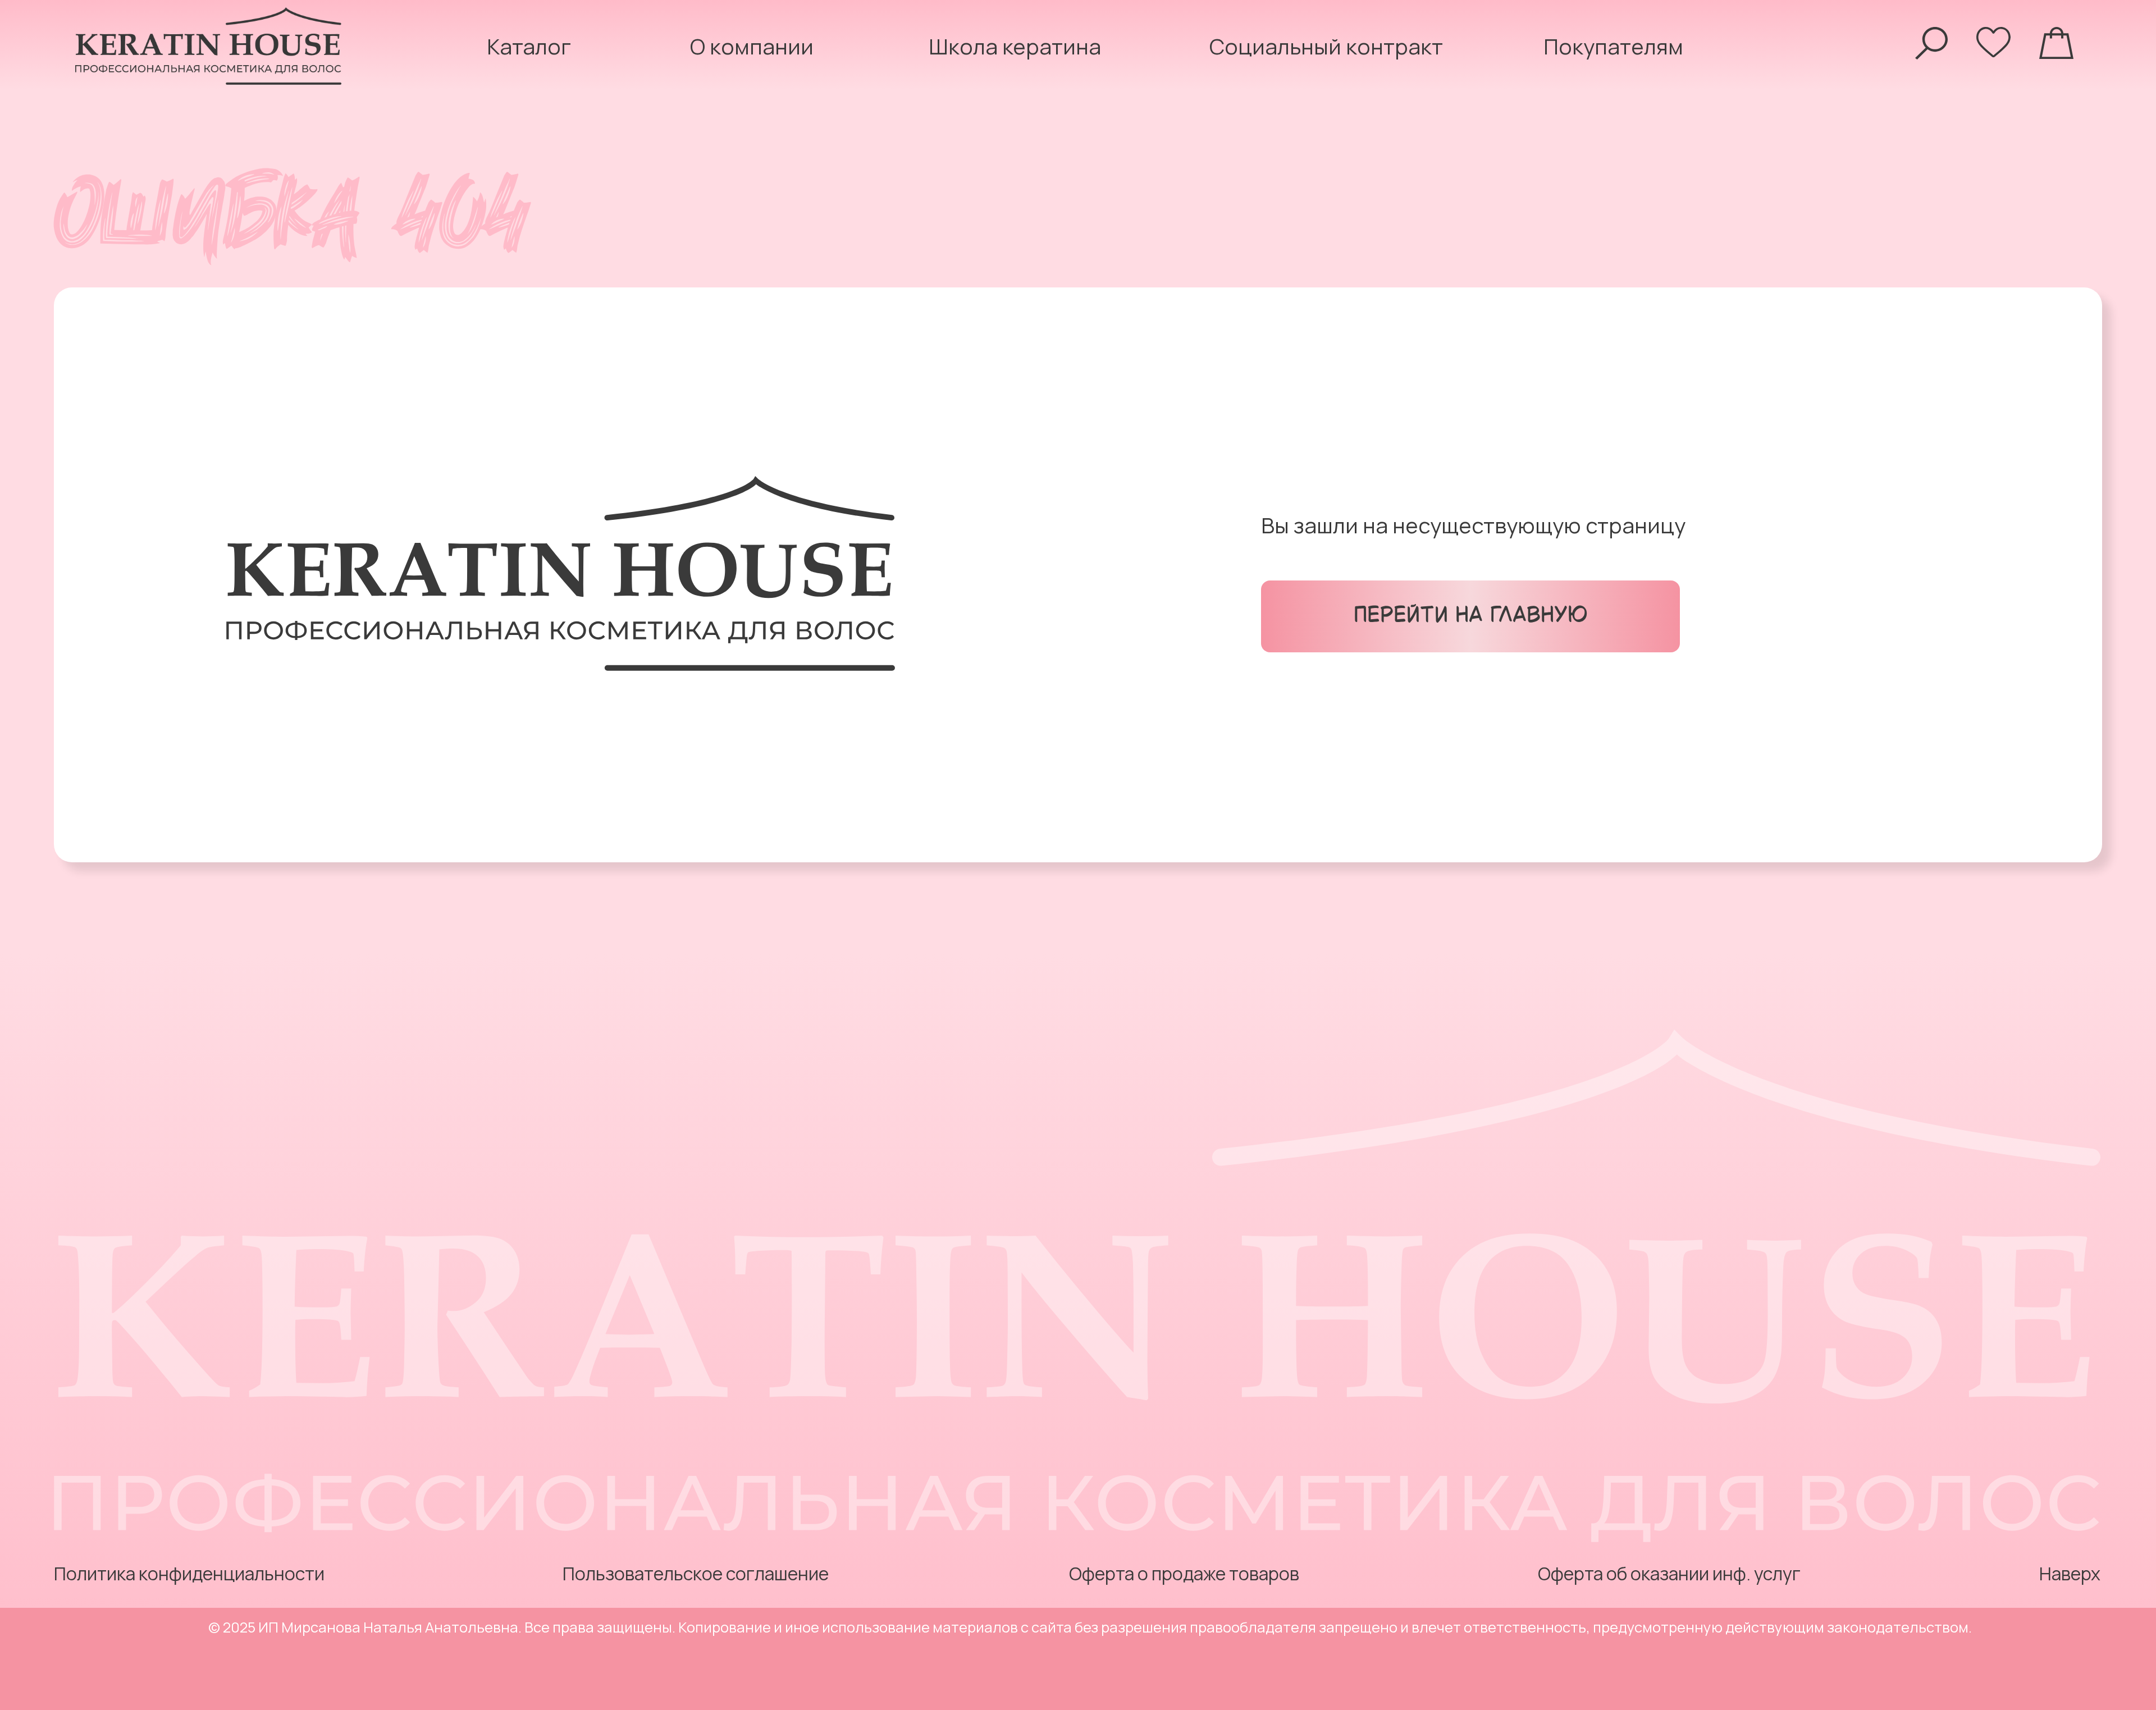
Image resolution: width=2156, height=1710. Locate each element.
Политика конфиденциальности (189, 1574)
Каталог (529, 46)
